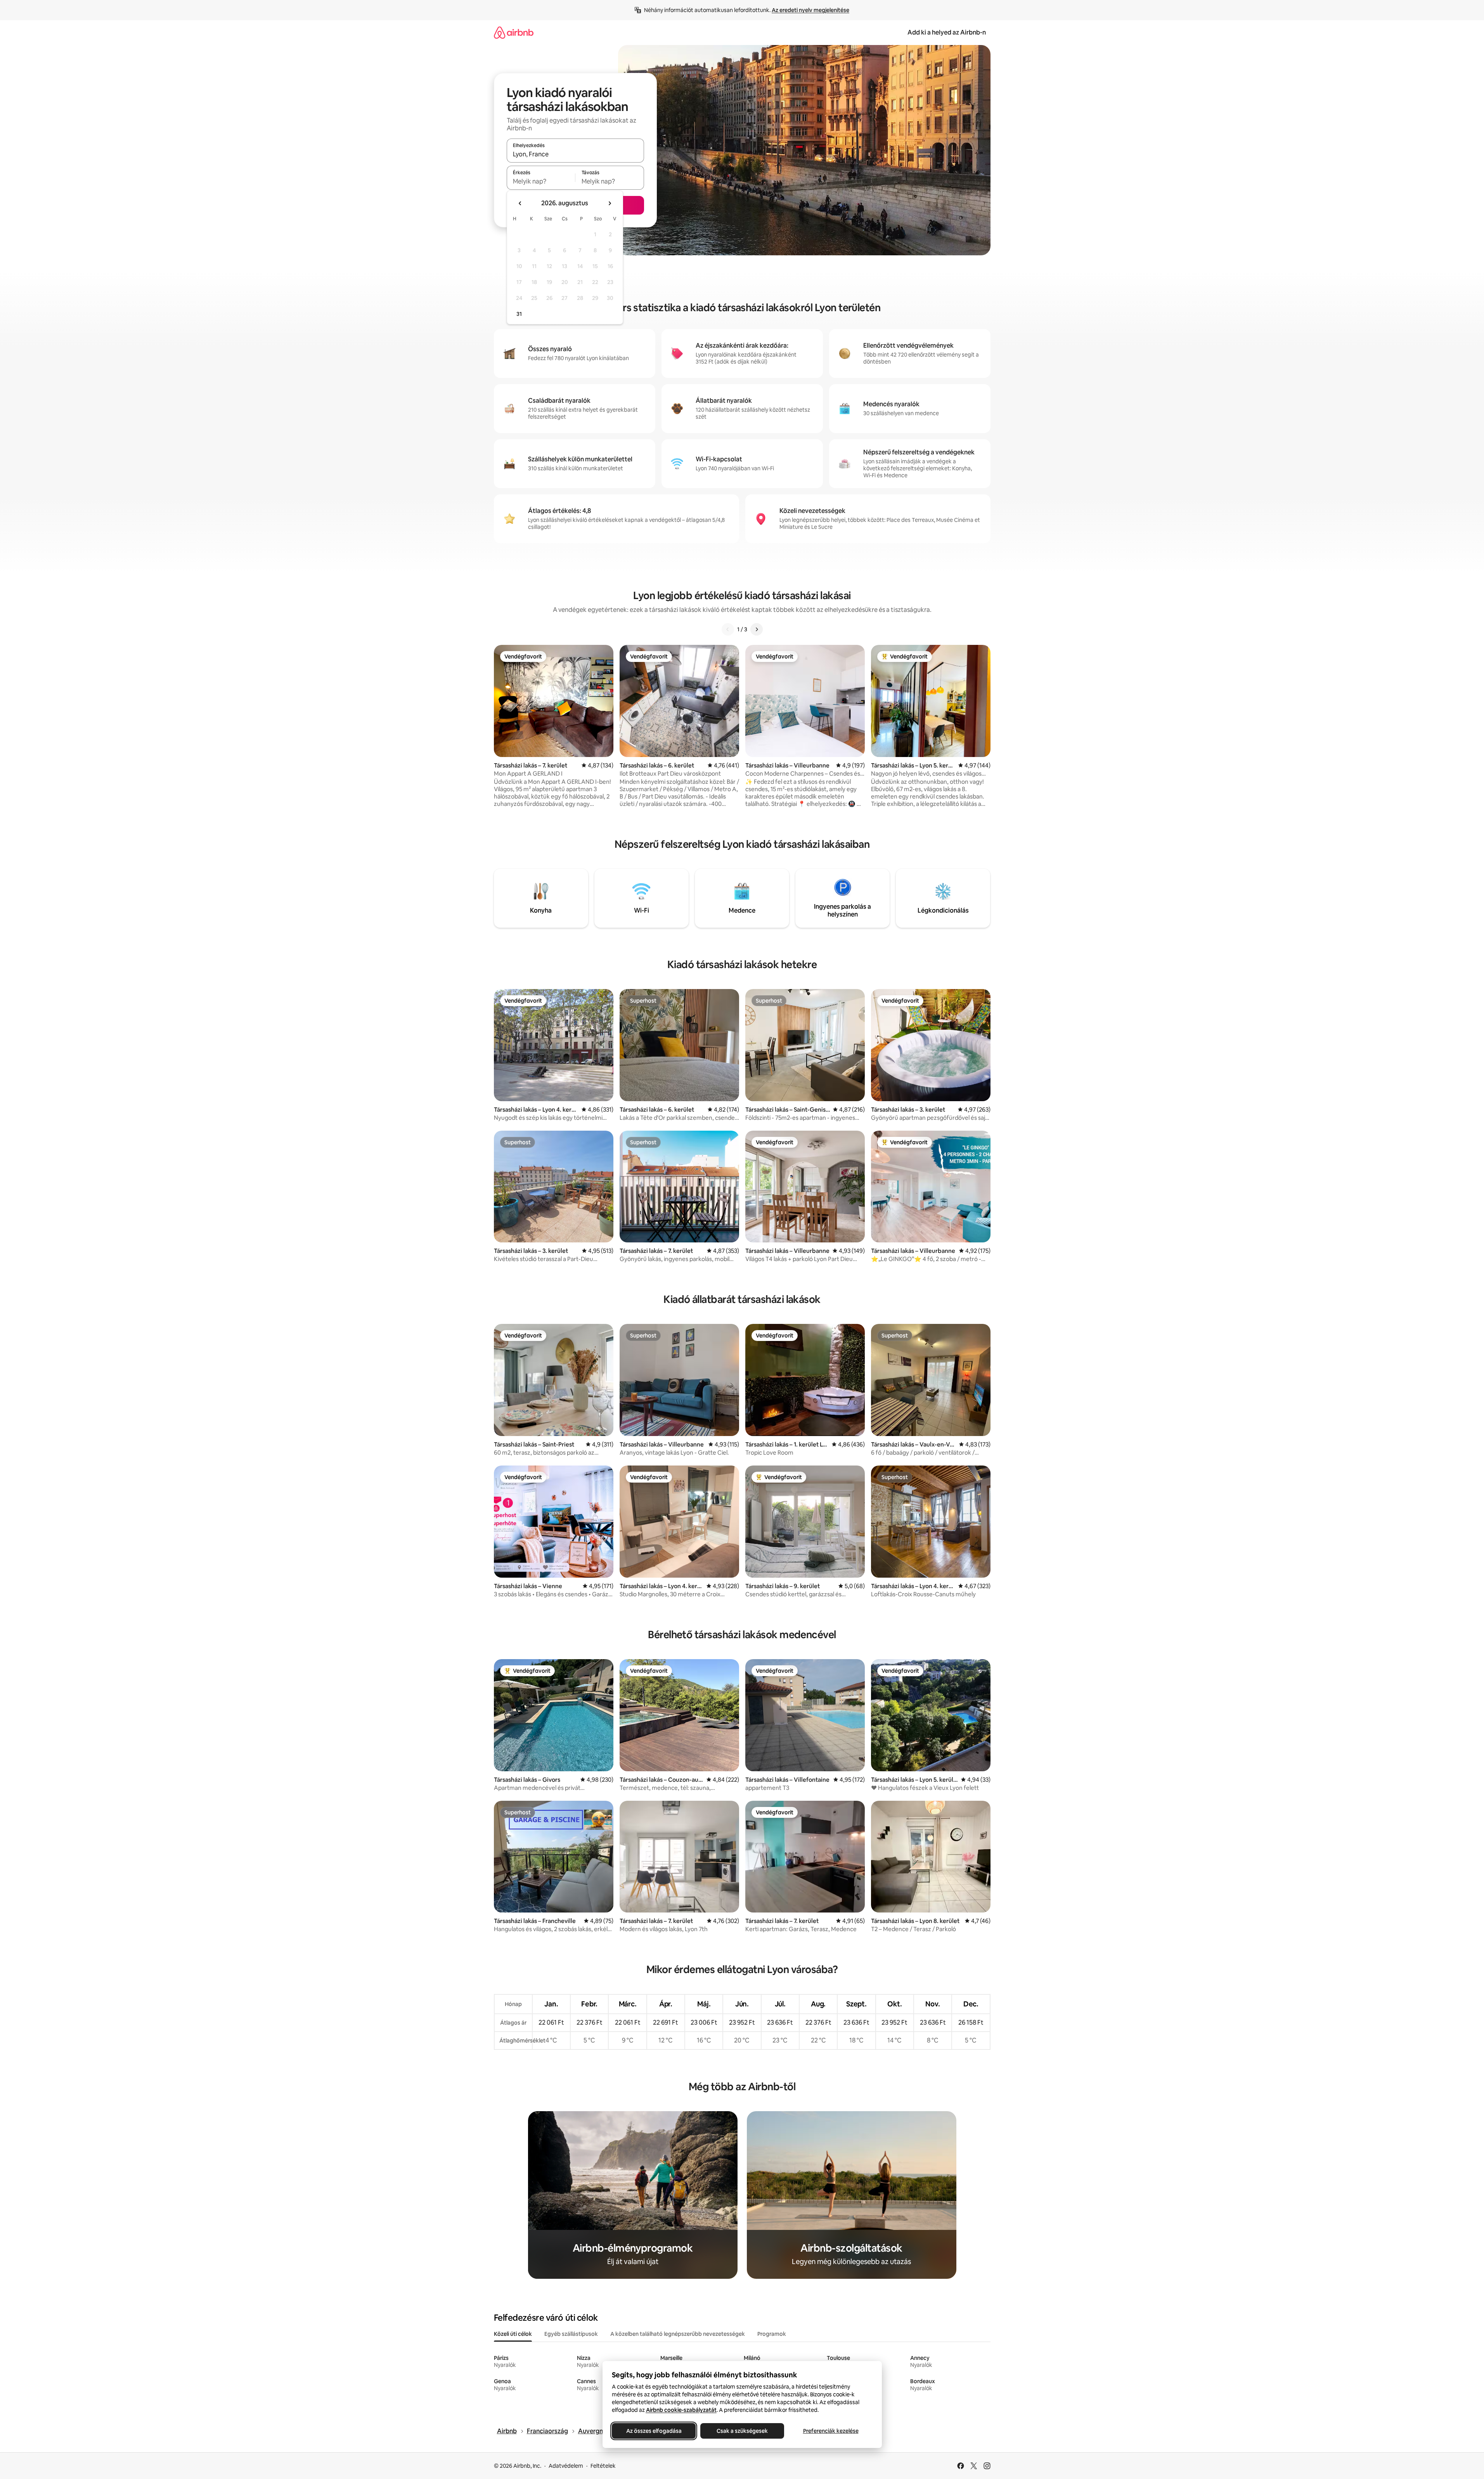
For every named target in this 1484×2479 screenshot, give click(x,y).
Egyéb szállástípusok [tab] (571, 2334)
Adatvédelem (566, 2466)
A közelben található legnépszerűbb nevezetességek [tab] (678, 2334)
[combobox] (575, 154)
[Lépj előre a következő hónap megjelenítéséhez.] (610, 203)
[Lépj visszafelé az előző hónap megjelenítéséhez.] (520, 203)
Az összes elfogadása (654, 2431)
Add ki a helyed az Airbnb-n (947, 32)
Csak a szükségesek (742, 2431)
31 (519, 314)
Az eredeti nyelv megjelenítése (810, 10)
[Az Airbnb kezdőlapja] (514, 32)
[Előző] (728, 629)
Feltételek (603, 2466)
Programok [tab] (772, 2334)
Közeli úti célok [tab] (513, 2334)
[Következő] (757, 629)
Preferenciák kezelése (830, 2431)
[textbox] (541, 181)
